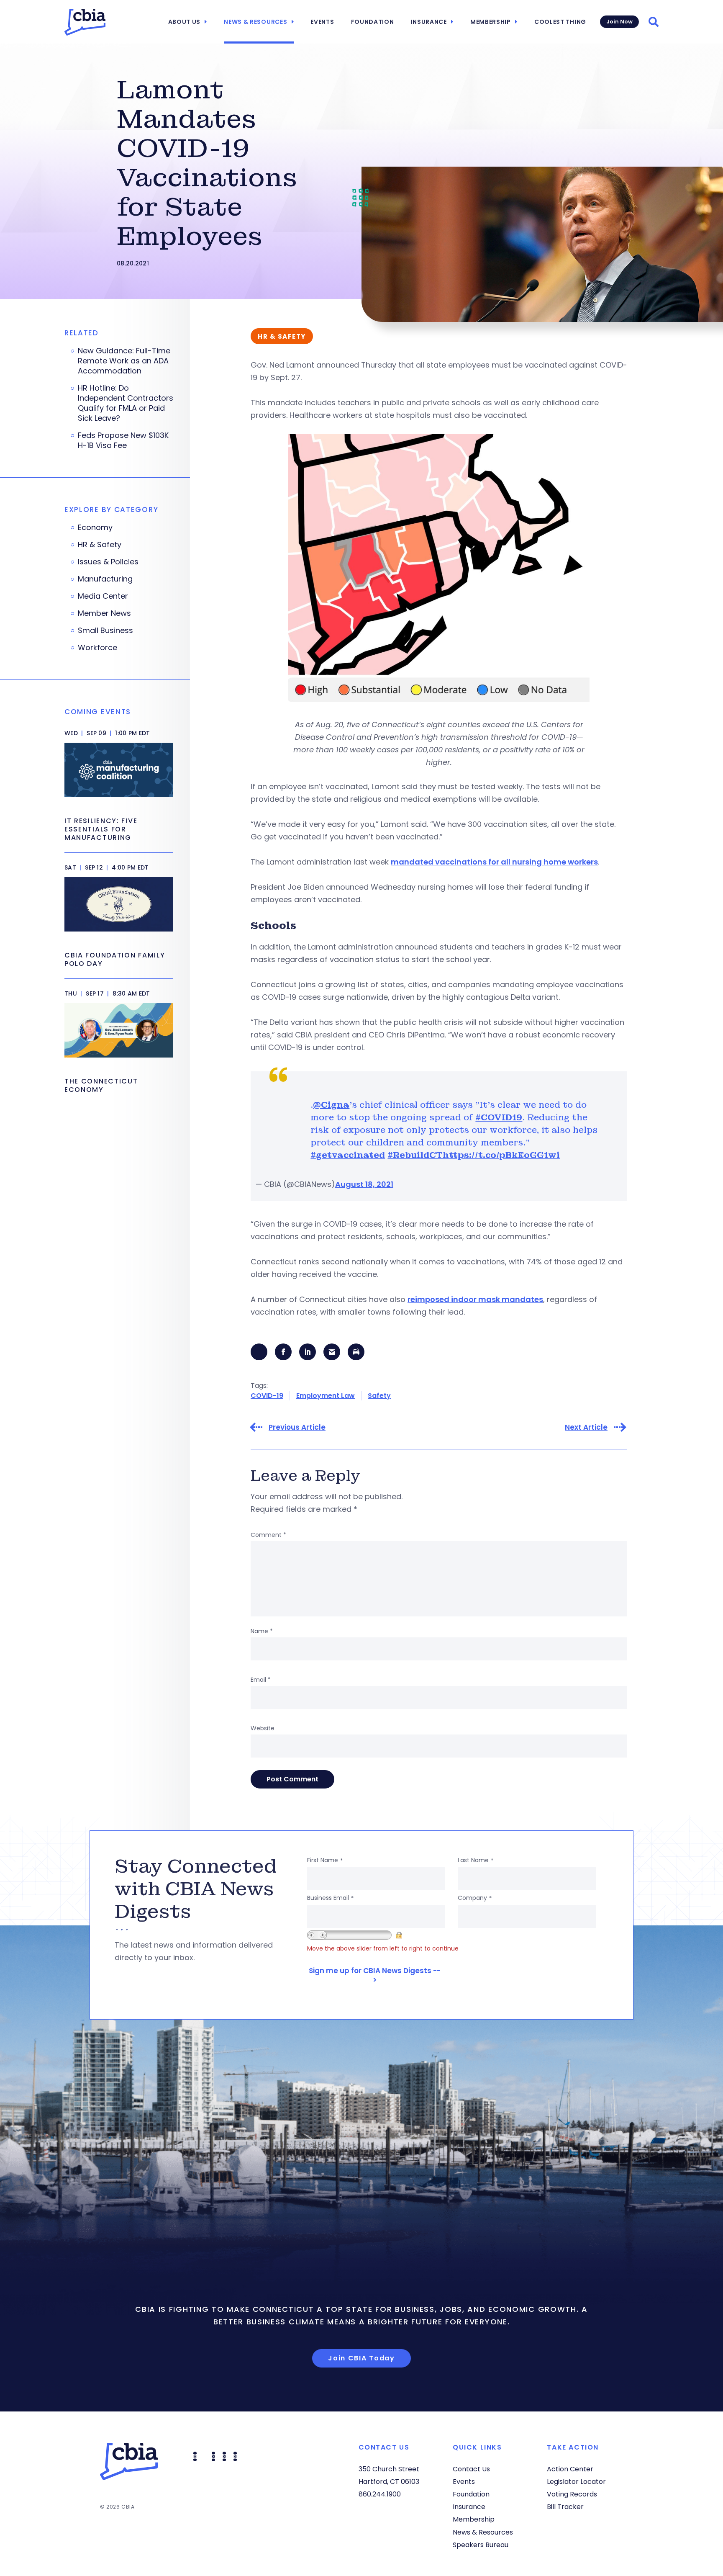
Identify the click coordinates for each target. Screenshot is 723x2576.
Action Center (570, 2469)
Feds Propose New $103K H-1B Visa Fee (123, 440)
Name (262, 1631)
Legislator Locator (576, 2482)
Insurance (429, 22)
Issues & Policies (108, 562)
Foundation (373, 22)
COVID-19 (267, 1396)
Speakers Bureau (481, 2545)
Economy (95, 528)
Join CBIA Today (361, 2358)
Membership (491, 22)
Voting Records (572, 2494)
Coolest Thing (560, 22)
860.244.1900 (380, 2494)
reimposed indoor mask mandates (475, 1299)
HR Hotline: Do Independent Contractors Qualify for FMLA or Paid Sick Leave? (126, 403)
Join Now (619, 22)
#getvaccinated (348, 1155)
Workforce (97, 648)
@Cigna (331, 1105)
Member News (104, 613)
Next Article (586, 1427)
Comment (268, 1535)
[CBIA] (85, 22)
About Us (185, 22)
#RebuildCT (415, 1155)
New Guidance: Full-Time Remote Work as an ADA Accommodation (124, 361)
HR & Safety (100, 545)
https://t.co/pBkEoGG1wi (501, 1155)
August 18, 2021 (364, 1184)
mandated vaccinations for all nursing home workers (494, 862)
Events (322, 22)
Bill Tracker (565, 2507)
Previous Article (297, 1427)
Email (261, 1680)
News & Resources (255, 22)
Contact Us (471, 2469)
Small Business (105, 630)
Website (263, 1728)
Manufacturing (105, 579)
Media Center (103, 596)
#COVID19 (499, 1117)
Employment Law (326, 1396)
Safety (379, 1396)
